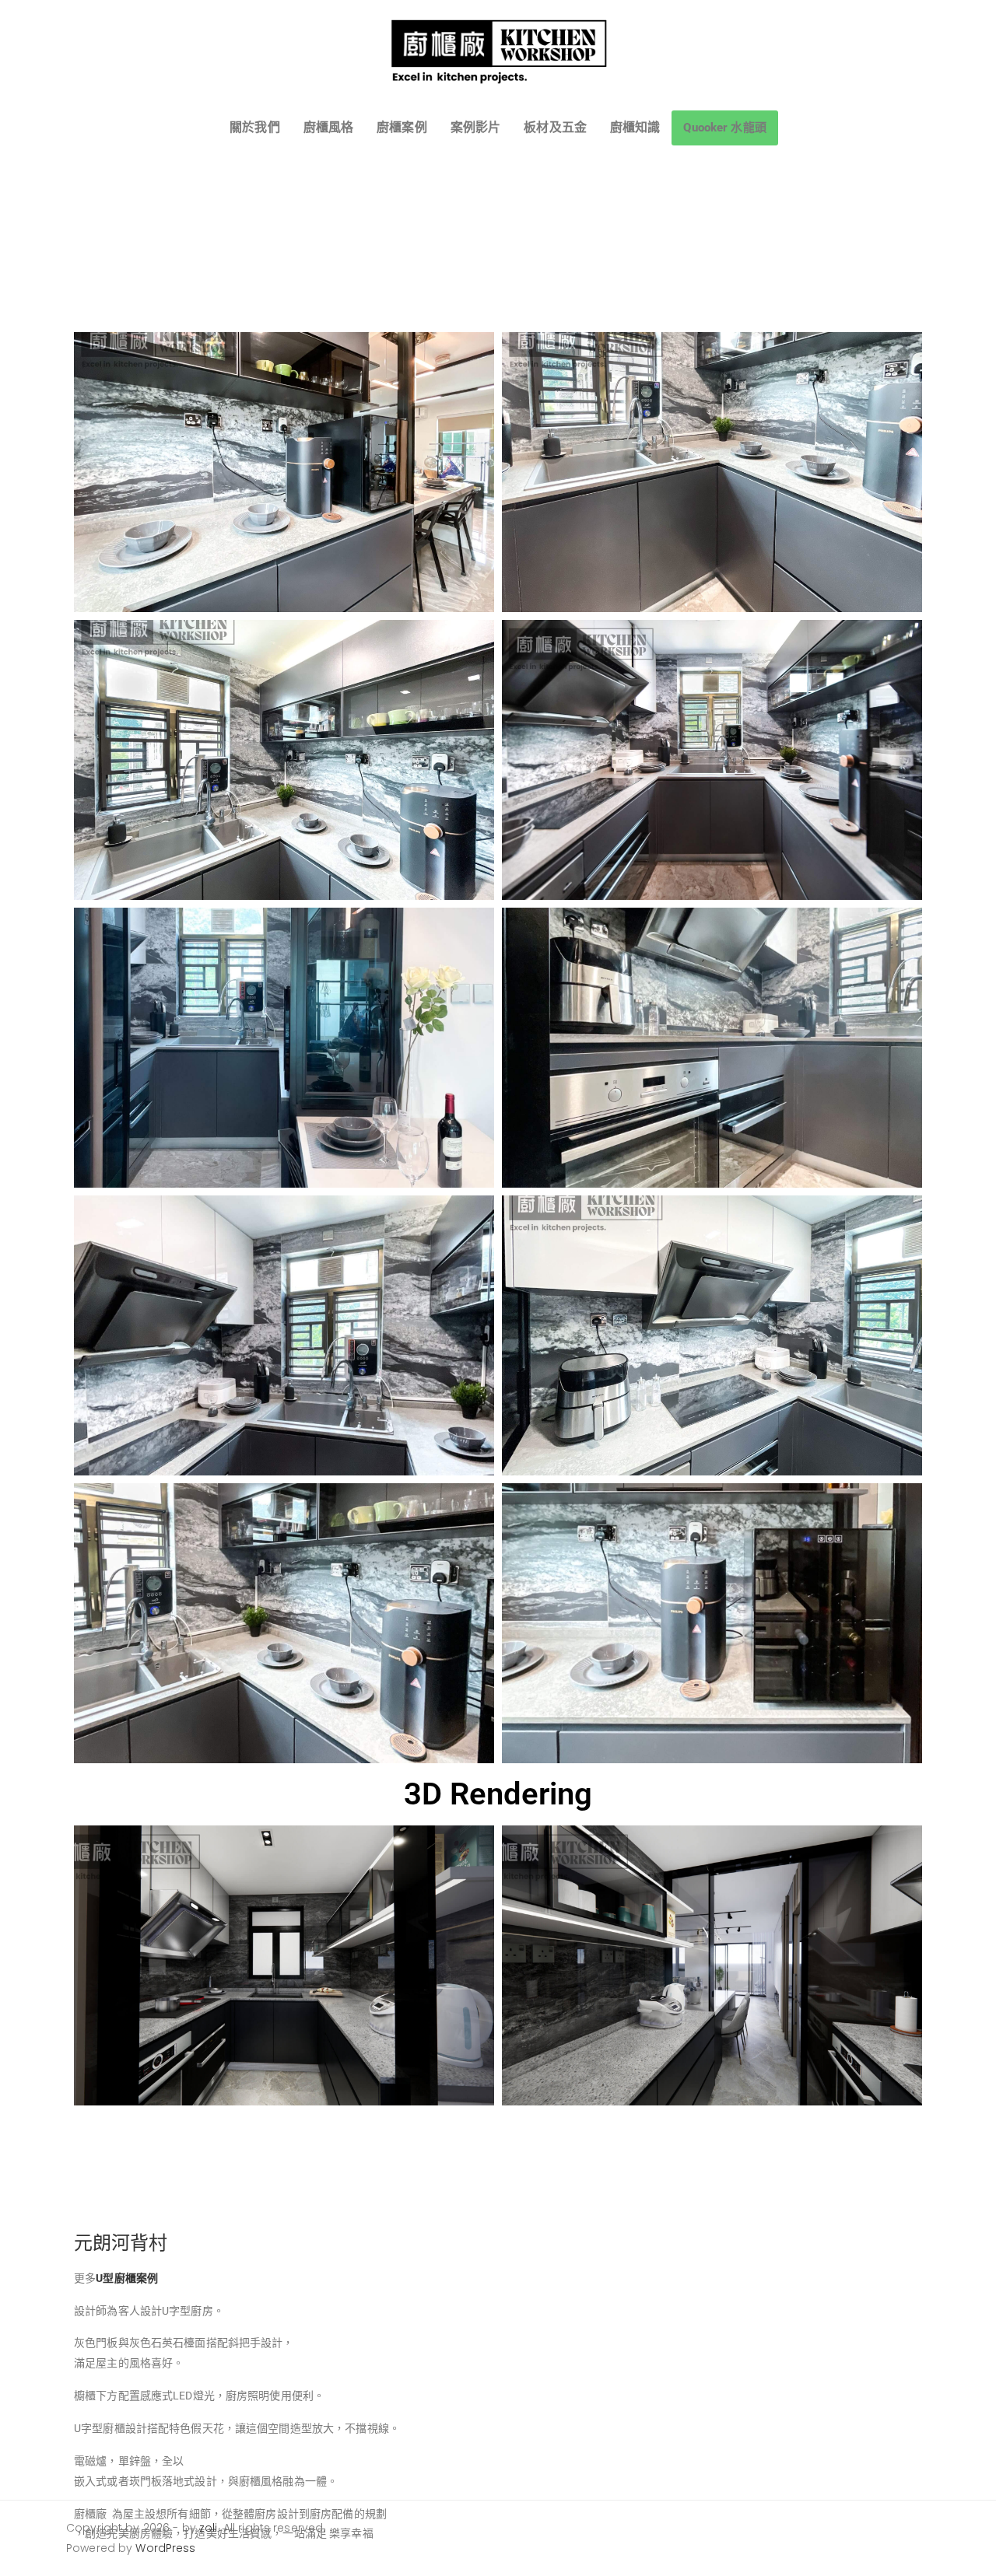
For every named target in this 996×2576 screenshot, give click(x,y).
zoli (209, 2528)
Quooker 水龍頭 (724, 128)
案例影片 (476, 127)
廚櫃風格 (329, 127)
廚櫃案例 (402, 127)
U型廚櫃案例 (127, 2278)
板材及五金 (555, 127)
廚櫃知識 (635, 127)
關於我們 (255, 127)
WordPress (165, 2548)
